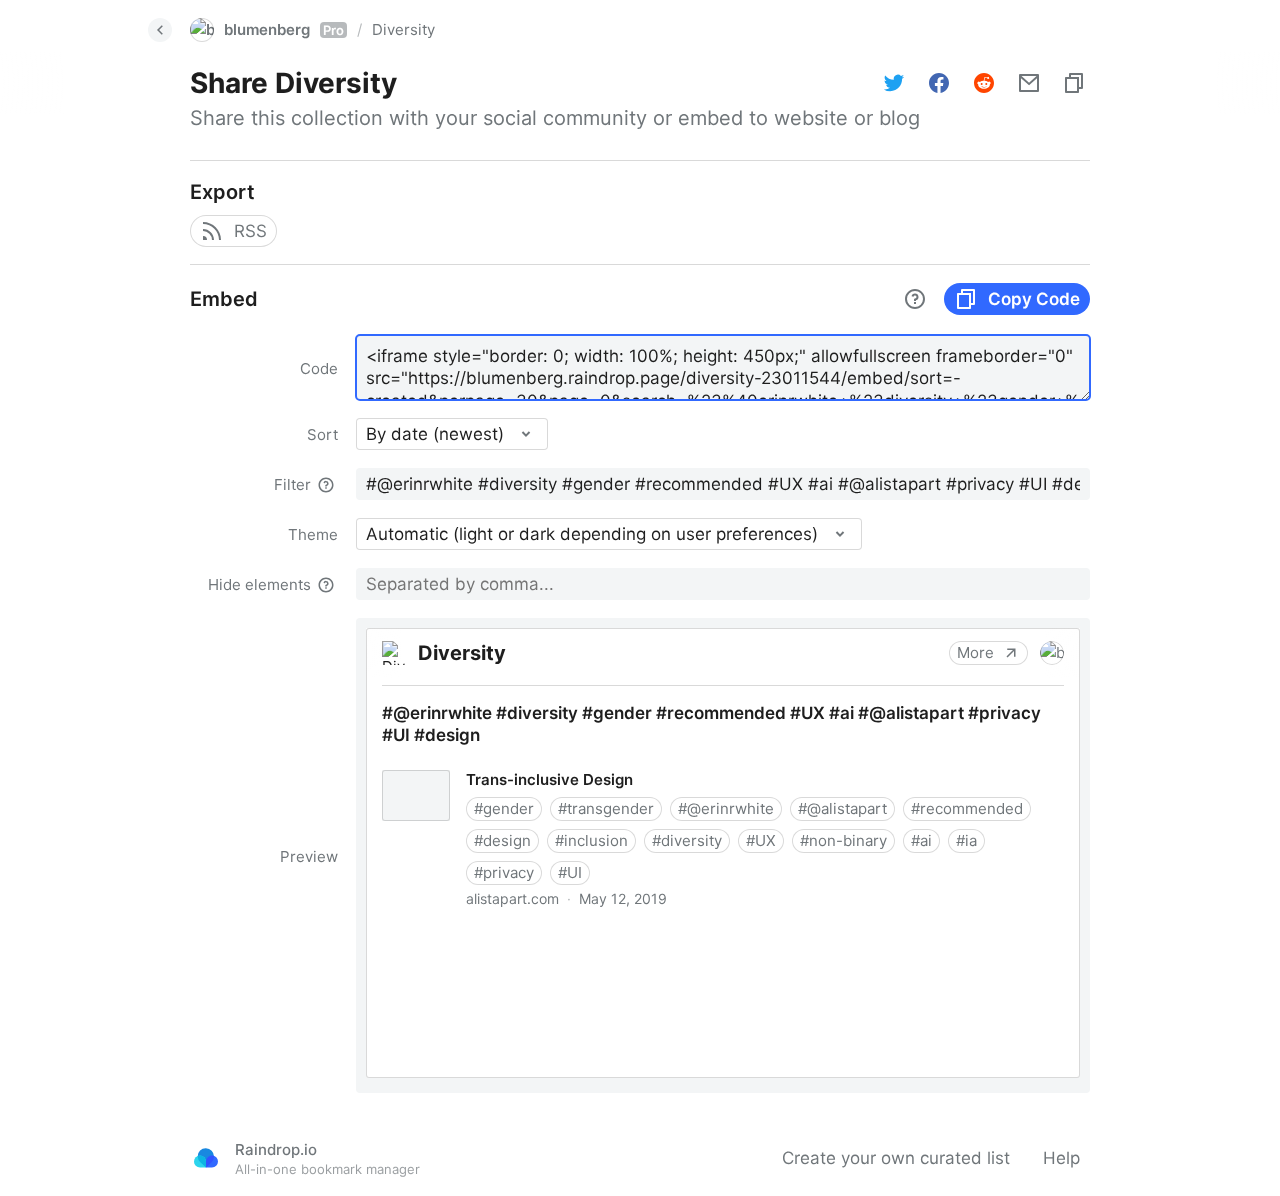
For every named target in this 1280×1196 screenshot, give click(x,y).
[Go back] (160, 30)
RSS (250, 231)
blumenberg (284, 29)
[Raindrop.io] (206, 1158)
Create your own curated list (896, 1158)
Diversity (403, 29)
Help (1061, 1158)
